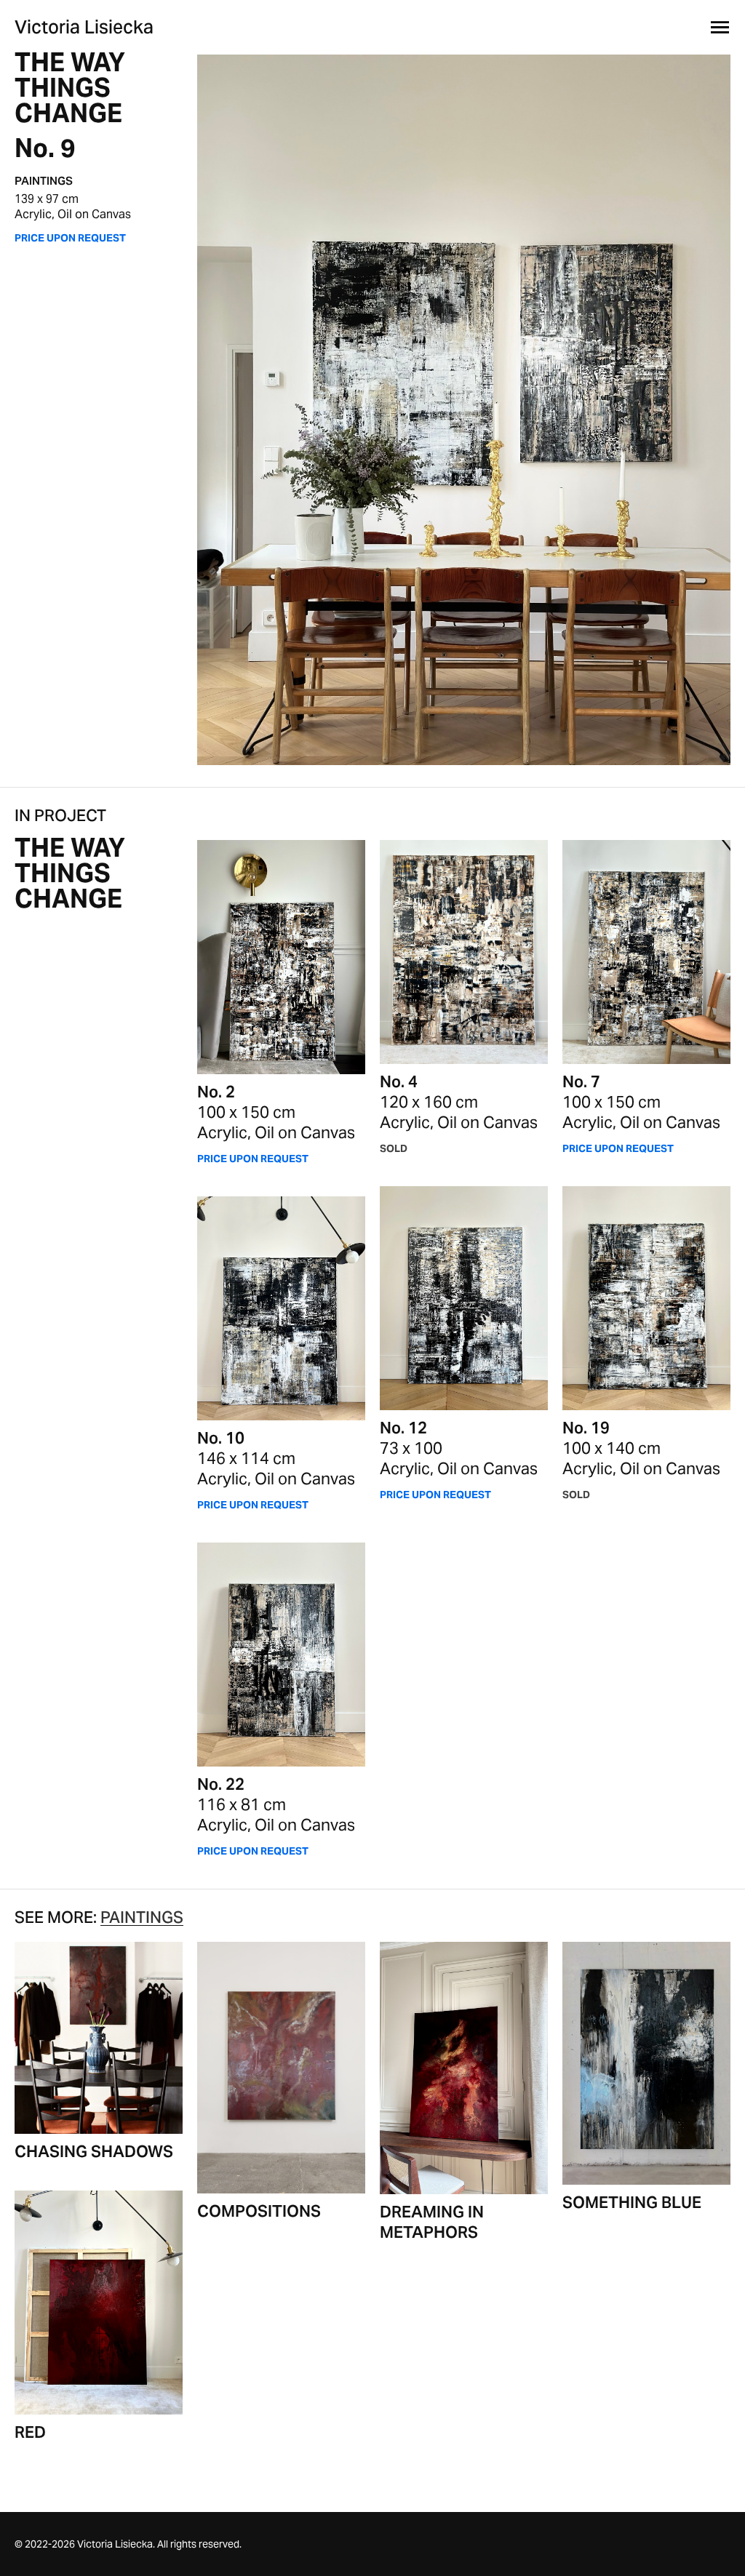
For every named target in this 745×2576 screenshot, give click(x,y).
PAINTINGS (44, 181)
